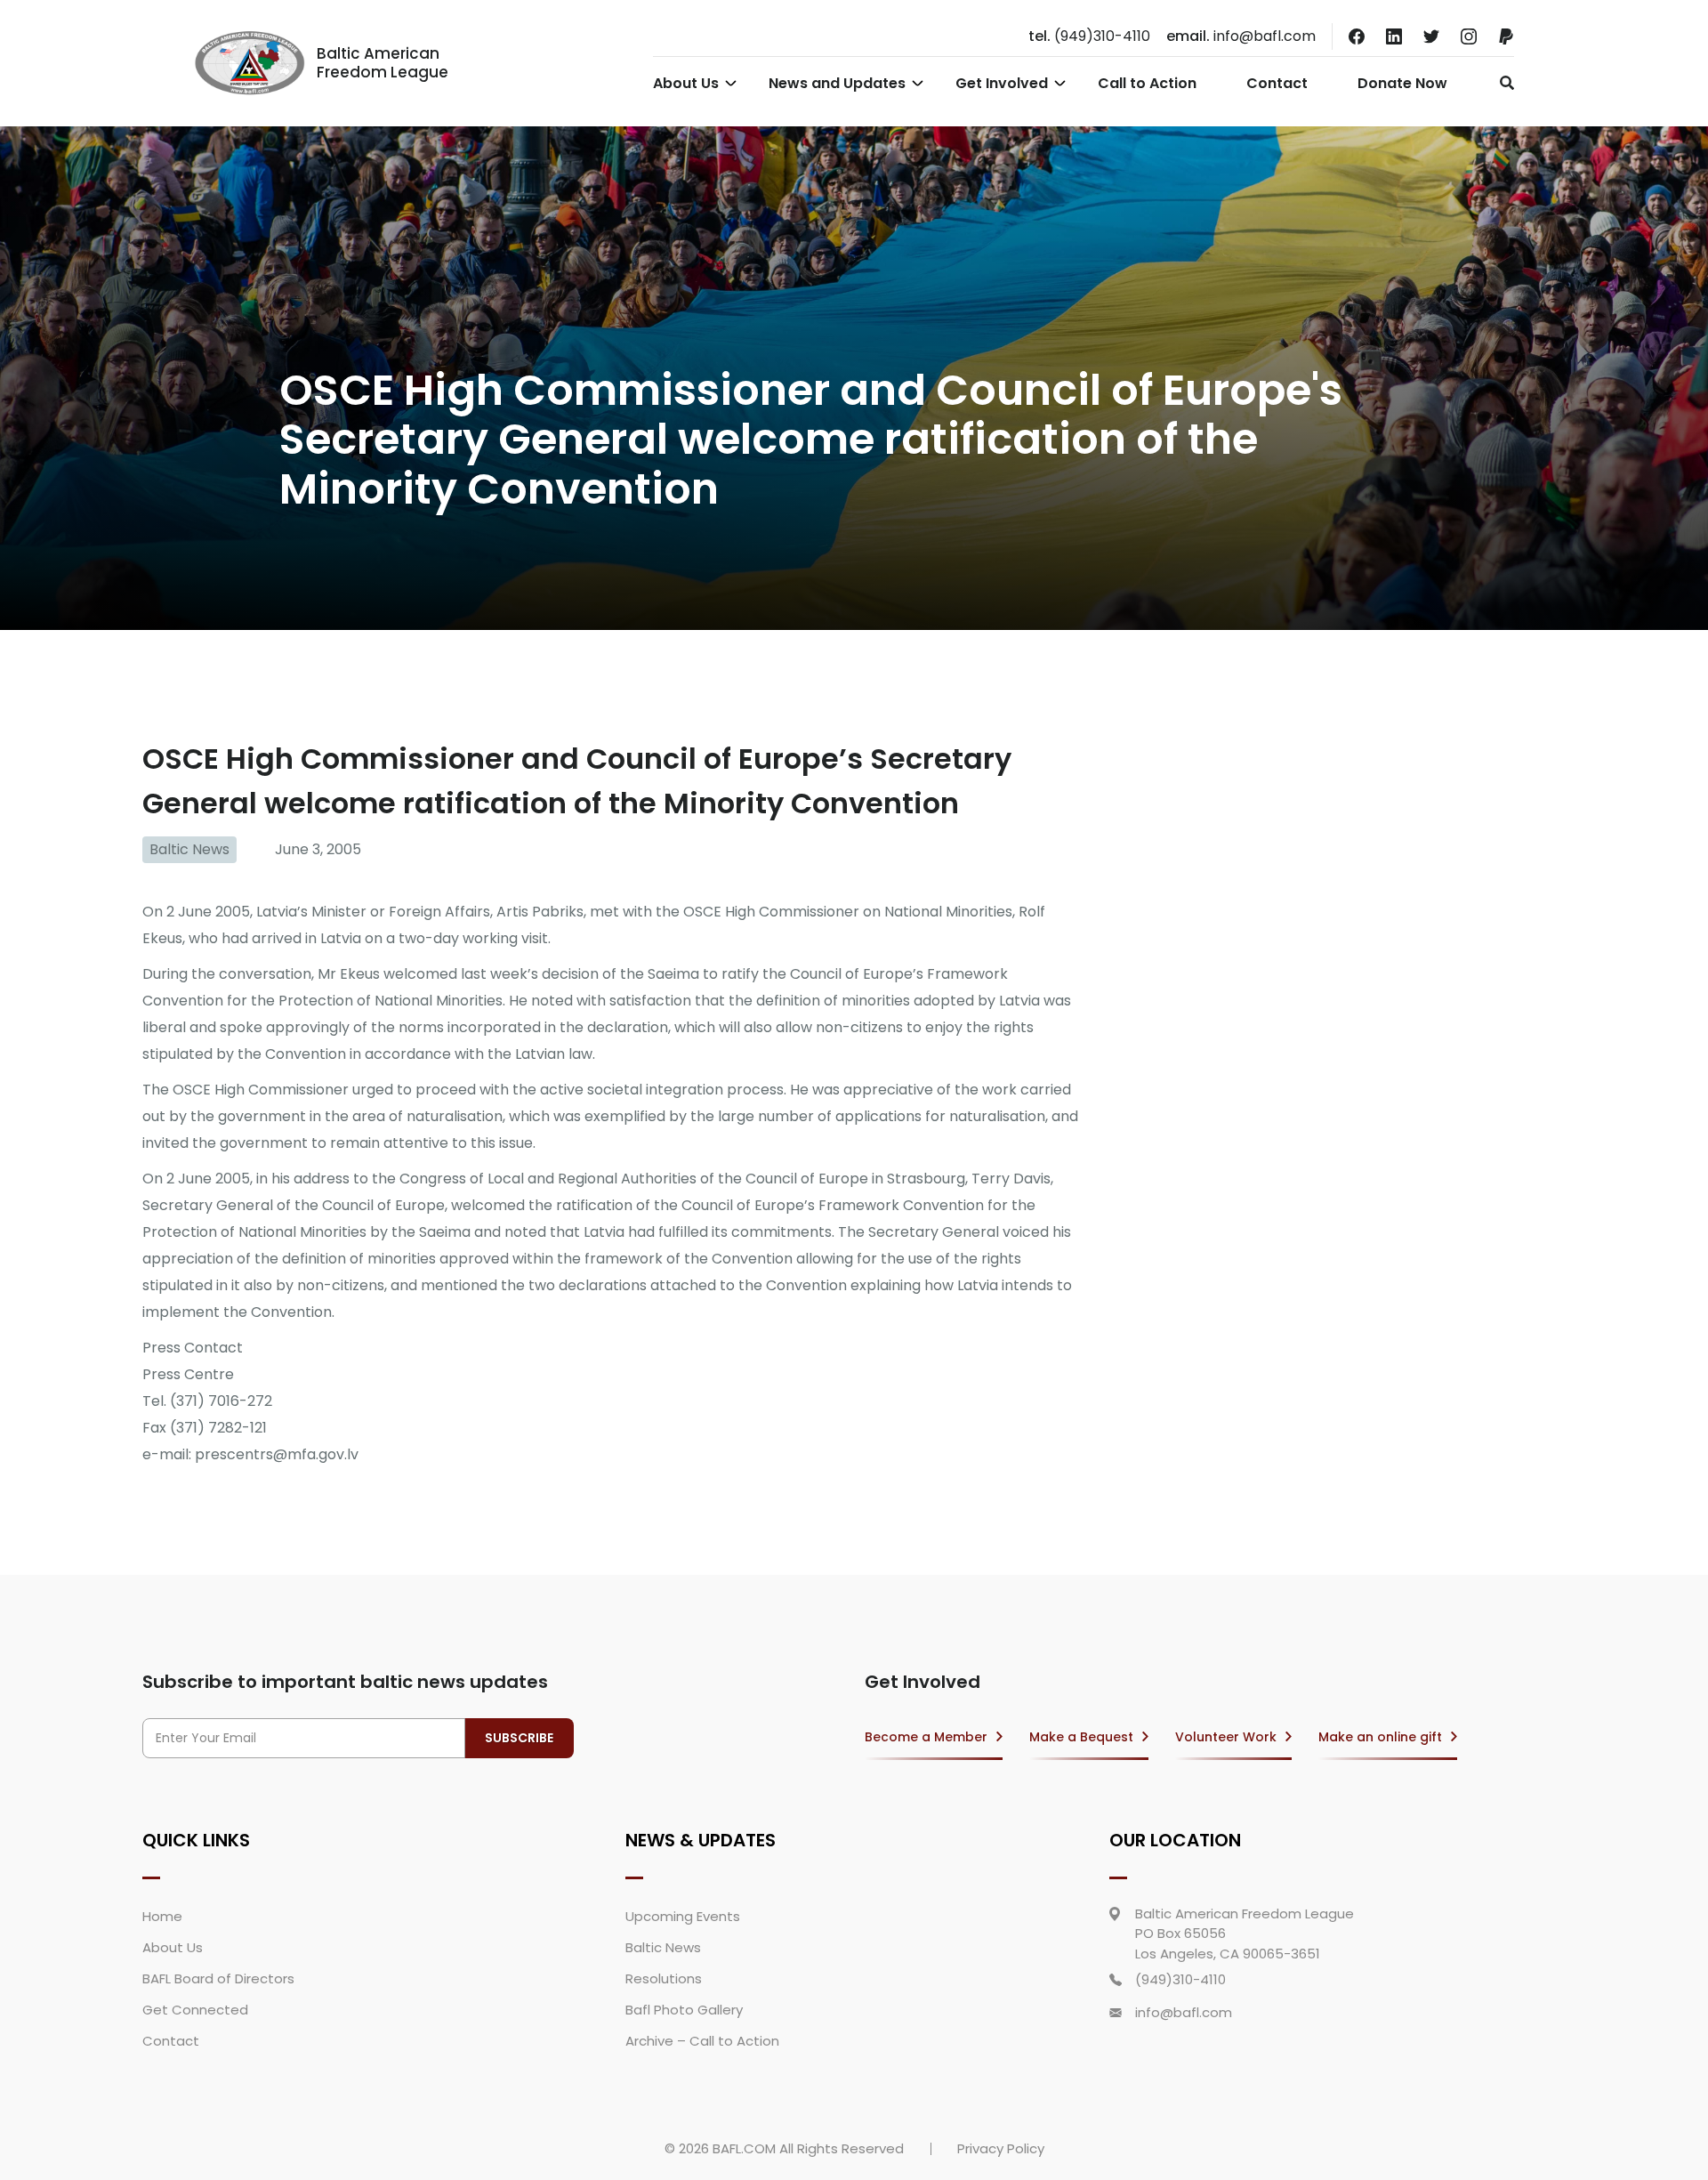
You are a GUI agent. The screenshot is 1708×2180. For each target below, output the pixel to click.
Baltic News (189, 849)
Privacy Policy (1001, 2148)
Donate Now (1402, 83)
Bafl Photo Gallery (684, 2010)
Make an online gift (1380, 1737)
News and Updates (837, 83)
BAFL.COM (744, 2148)
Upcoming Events (683, 1916)
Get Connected (195, 2010)
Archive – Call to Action (702, 2041)
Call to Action (1147, 83)
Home (162, 1916)
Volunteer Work (1226, 1737)
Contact (1277, 83)
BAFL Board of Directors (218, 1978)
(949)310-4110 (1089, 36)
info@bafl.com (1241, 36)
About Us (686, 83)
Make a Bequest (1081, 1737)
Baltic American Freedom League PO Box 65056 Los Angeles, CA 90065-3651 (1245, 1934)
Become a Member (926, 1737)
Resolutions (664, 1978)
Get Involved (1002, 83)
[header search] (1502, 83)
